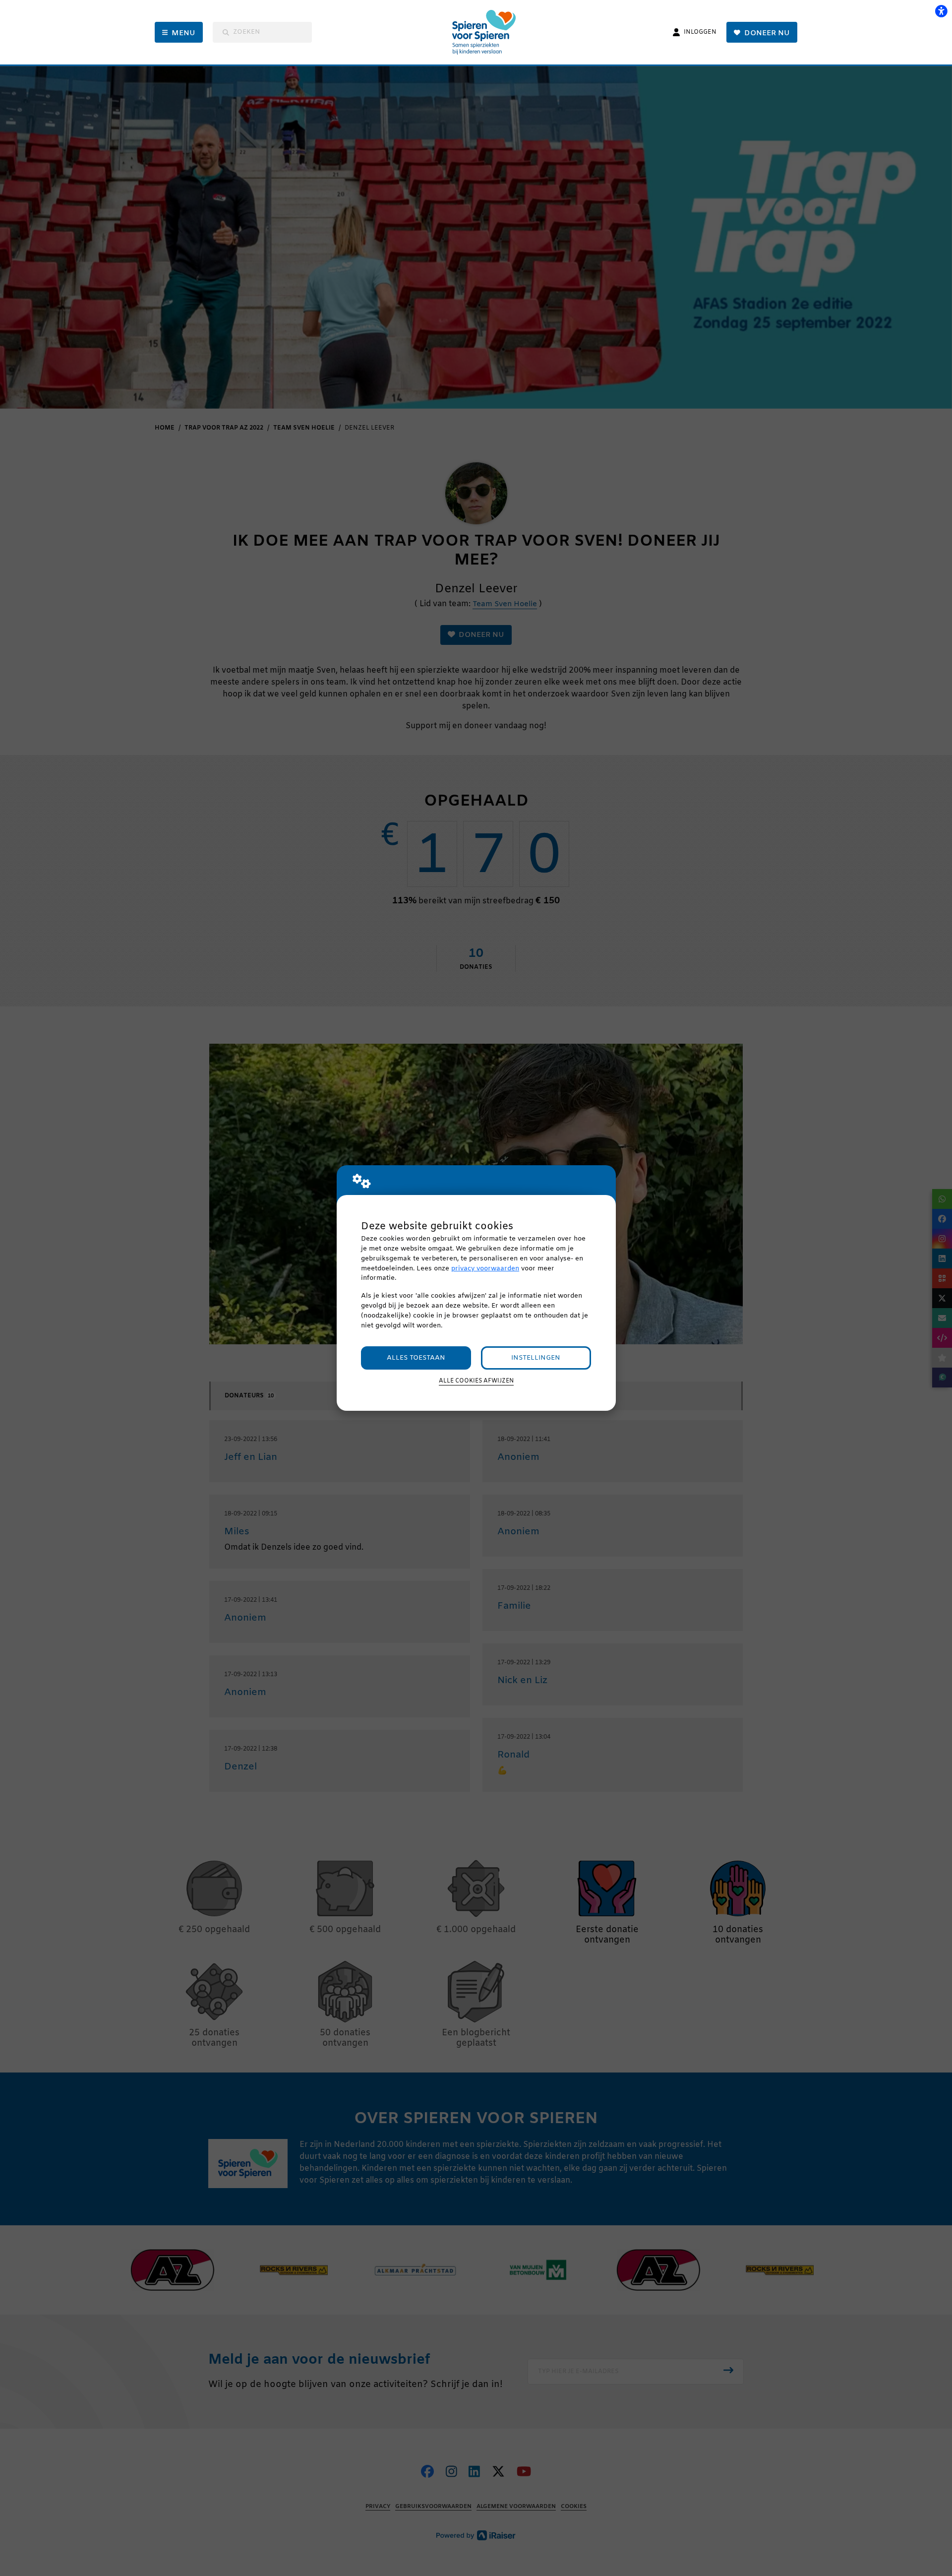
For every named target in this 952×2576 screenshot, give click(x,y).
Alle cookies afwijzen (476, 1381)
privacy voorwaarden (485, 1269)
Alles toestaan (416, 1358)
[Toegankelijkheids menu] (941, 11)
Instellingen (536, 1358)
